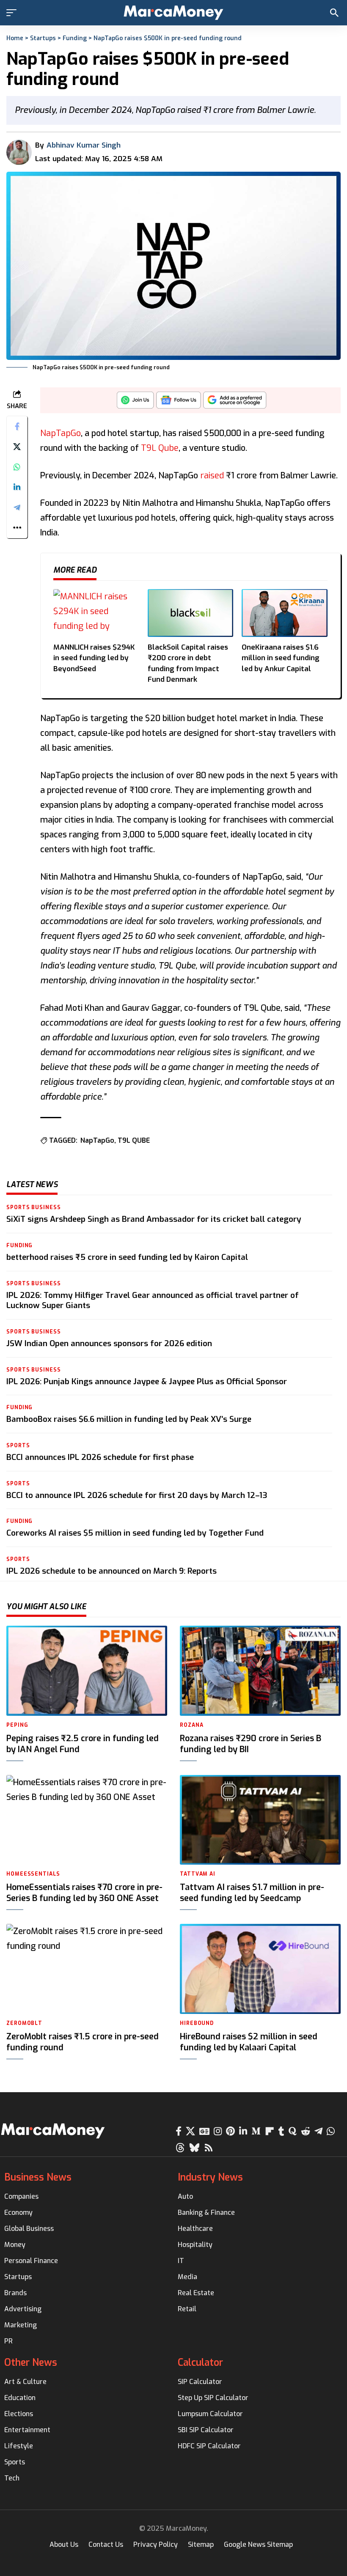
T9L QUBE (134, 1140)
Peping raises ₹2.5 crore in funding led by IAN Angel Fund (83, 1744)
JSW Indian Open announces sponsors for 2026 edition (109, 1343)
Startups (43, 38)
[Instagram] (218, 2131)
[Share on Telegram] (17, 508)
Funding (75, 38)
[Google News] (204, 2131)
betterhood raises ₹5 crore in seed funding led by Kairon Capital (127, 1257)
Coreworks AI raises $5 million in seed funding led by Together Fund (135, 1533)
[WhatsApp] (331, 2131)
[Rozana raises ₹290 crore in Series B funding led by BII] (260, 1671)
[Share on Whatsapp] (17, 467)
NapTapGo (61, 433)
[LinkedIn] (243, 2131)
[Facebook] (179, 2131)
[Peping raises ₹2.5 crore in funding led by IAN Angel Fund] (87, 1671)
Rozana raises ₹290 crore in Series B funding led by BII (251, 1744)
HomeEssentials (33, 1874)
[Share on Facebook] (17, 426)
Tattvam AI (198, 1874)
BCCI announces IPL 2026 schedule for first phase (100, 1457)
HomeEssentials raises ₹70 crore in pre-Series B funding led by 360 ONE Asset (84, 1893)
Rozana (191, 1725)
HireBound (197, 2023)
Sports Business (34, 1207)
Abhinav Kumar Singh (84, 145)
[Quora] (293, 2131)
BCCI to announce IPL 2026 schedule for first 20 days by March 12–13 (137, 1495)
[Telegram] (318, 2131)
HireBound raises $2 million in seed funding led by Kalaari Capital (249, 2042)
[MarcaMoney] (173, 13)
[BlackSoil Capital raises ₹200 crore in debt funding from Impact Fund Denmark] (191, 613)
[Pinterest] (230, 2131)
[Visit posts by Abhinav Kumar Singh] (19, 152)
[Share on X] (17, 447)
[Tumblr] (281, 2131)
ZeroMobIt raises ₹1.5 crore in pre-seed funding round (83, 2042)
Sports (18, 1446)
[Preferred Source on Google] (235, 402)
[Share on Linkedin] (17, 487)
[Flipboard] (270, 2131)
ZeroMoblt (24, 2023)
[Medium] (256, 2131)
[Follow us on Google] (179, 402)
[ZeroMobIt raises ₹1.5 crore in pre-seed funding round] (87, 1969)
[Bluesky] (194, 2148)
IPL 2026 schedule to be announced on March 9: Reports (112, 1571)
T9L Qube (160, 448)
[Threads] (180, 2148)
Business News (38, 2177)
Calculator (200, 2363)
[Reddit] (306, 2131)
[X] (190, 2131)
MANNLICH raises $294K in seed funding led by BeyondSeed (94, 658)
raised (212, 476)
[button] (14, 13)
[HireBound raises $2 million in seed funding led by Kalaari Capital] (260, 1969)
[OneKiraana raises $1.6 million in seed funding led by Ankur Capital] (285, 613)
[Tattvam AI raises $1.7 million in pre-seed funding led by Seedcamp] (260, 1820)
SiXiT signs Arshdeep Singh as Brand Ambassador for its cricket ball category (154, 1219)
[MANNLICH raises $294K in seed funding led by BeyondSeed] (96, 613)
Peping (17, 1725)
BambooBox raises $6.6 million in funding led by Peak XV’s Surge (129, 1419)
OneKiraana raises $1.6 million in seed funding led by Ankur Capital (281, 658)
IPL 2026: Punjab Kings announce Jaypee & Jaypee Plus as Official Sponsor (147, 1381)
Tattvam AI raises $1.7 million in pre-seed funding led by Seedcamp (252, 1893)
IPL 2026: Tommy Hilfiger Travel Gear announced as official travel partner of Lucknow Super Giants (153, 1300)
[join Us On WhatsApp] (135, 402)
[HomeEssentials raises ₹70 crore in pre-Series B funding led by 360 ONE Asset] (87, 1820)
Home (15, 38)
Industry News (210, 2177)
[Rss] (209, 2148)
